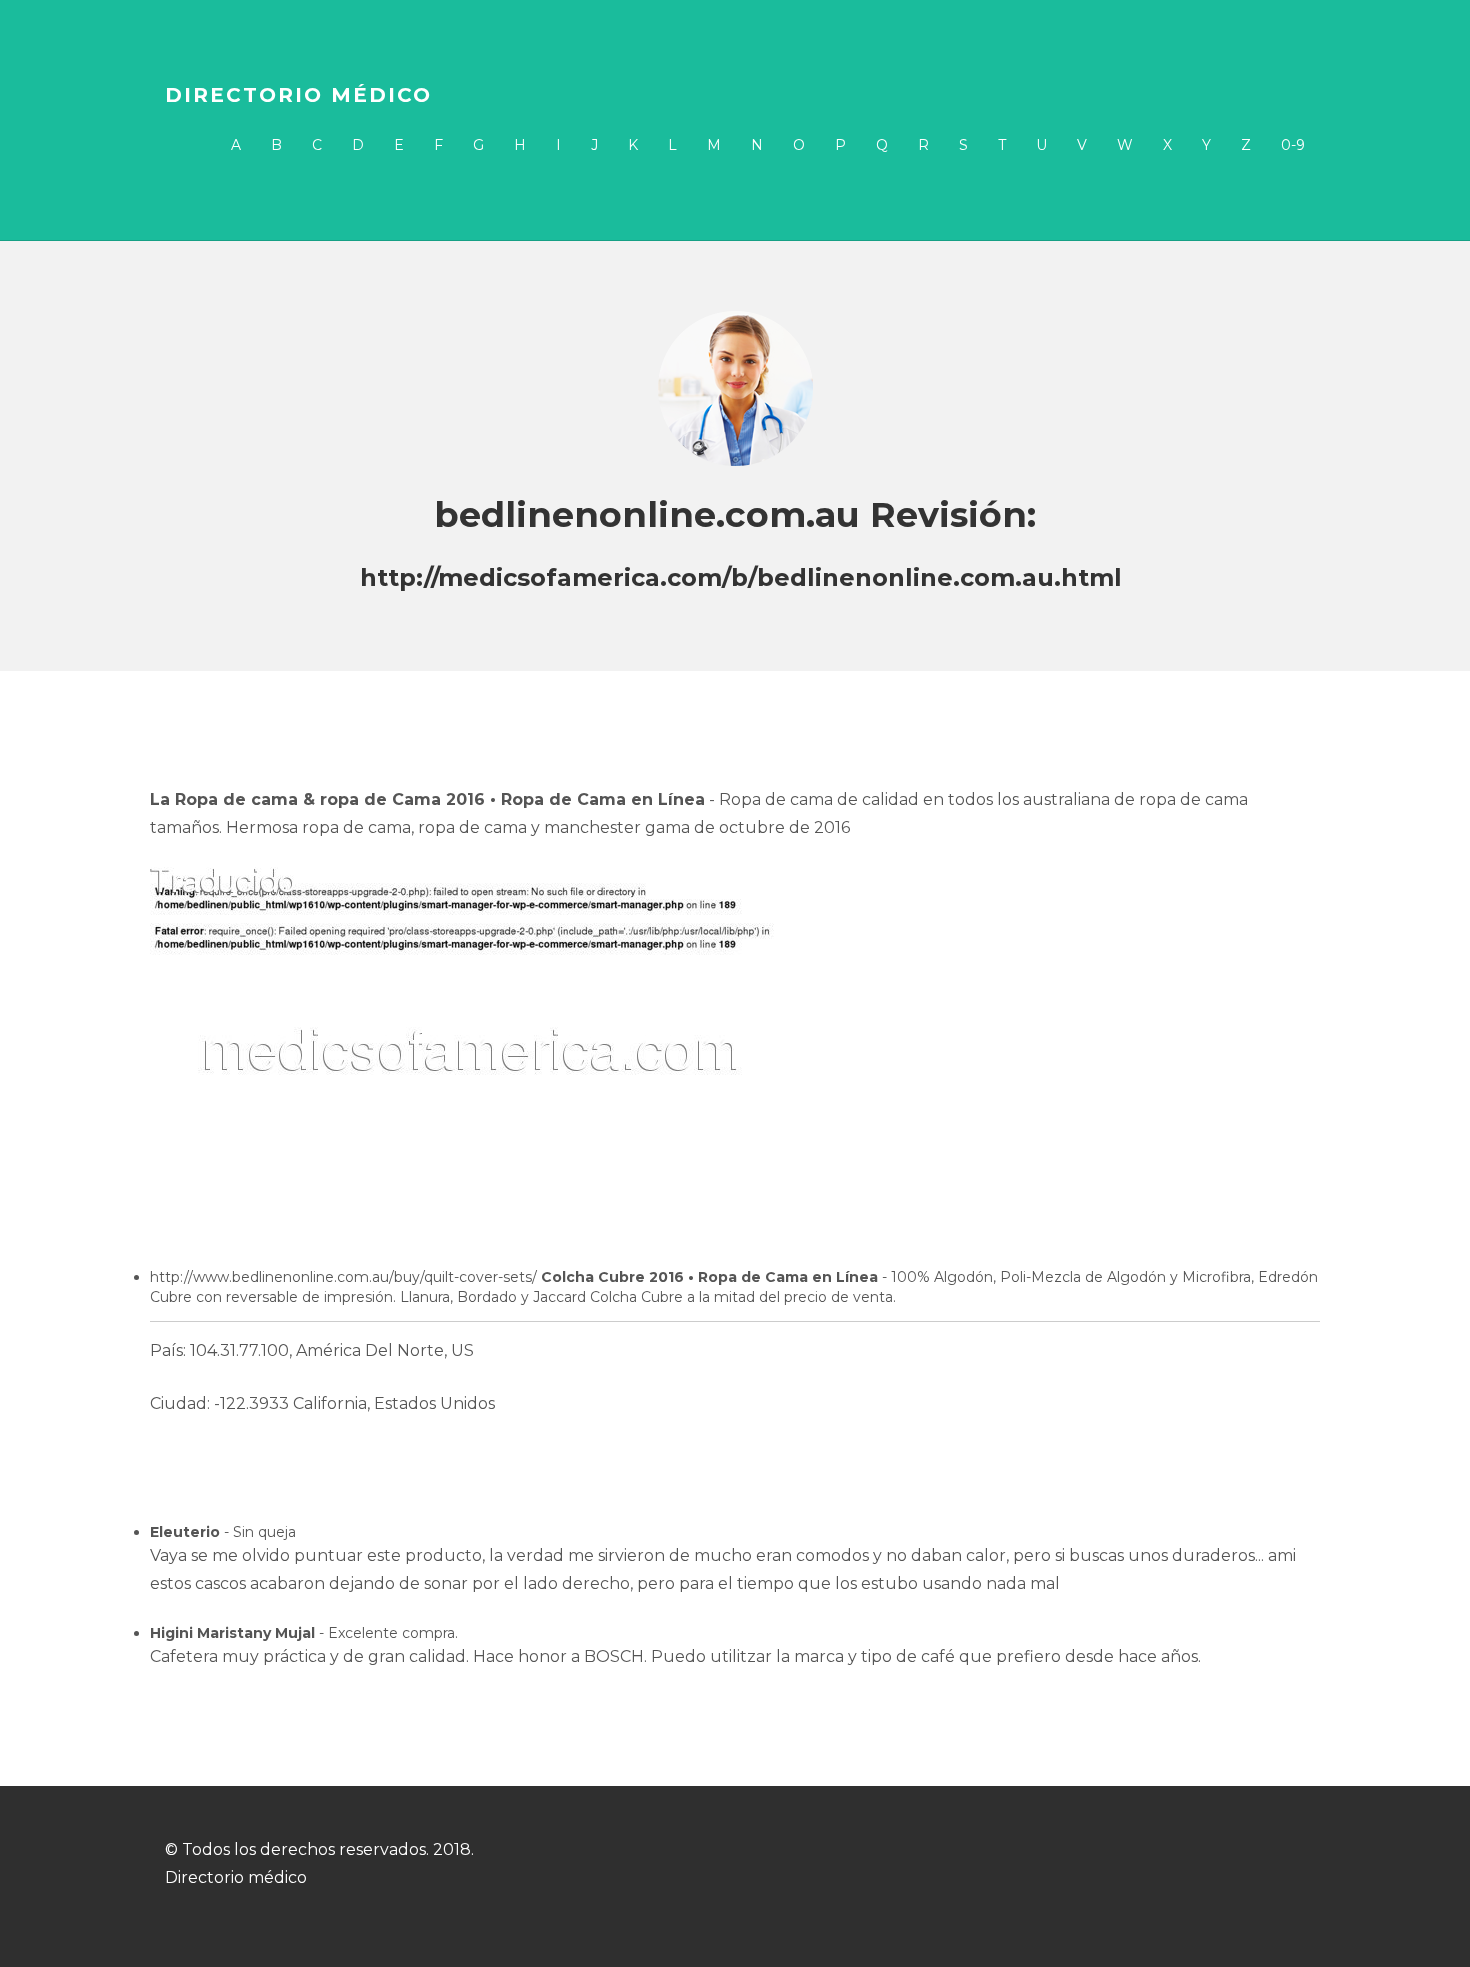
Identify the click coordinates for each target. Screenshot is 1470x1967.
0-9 (1293, 145)
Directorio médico (298, 95)
